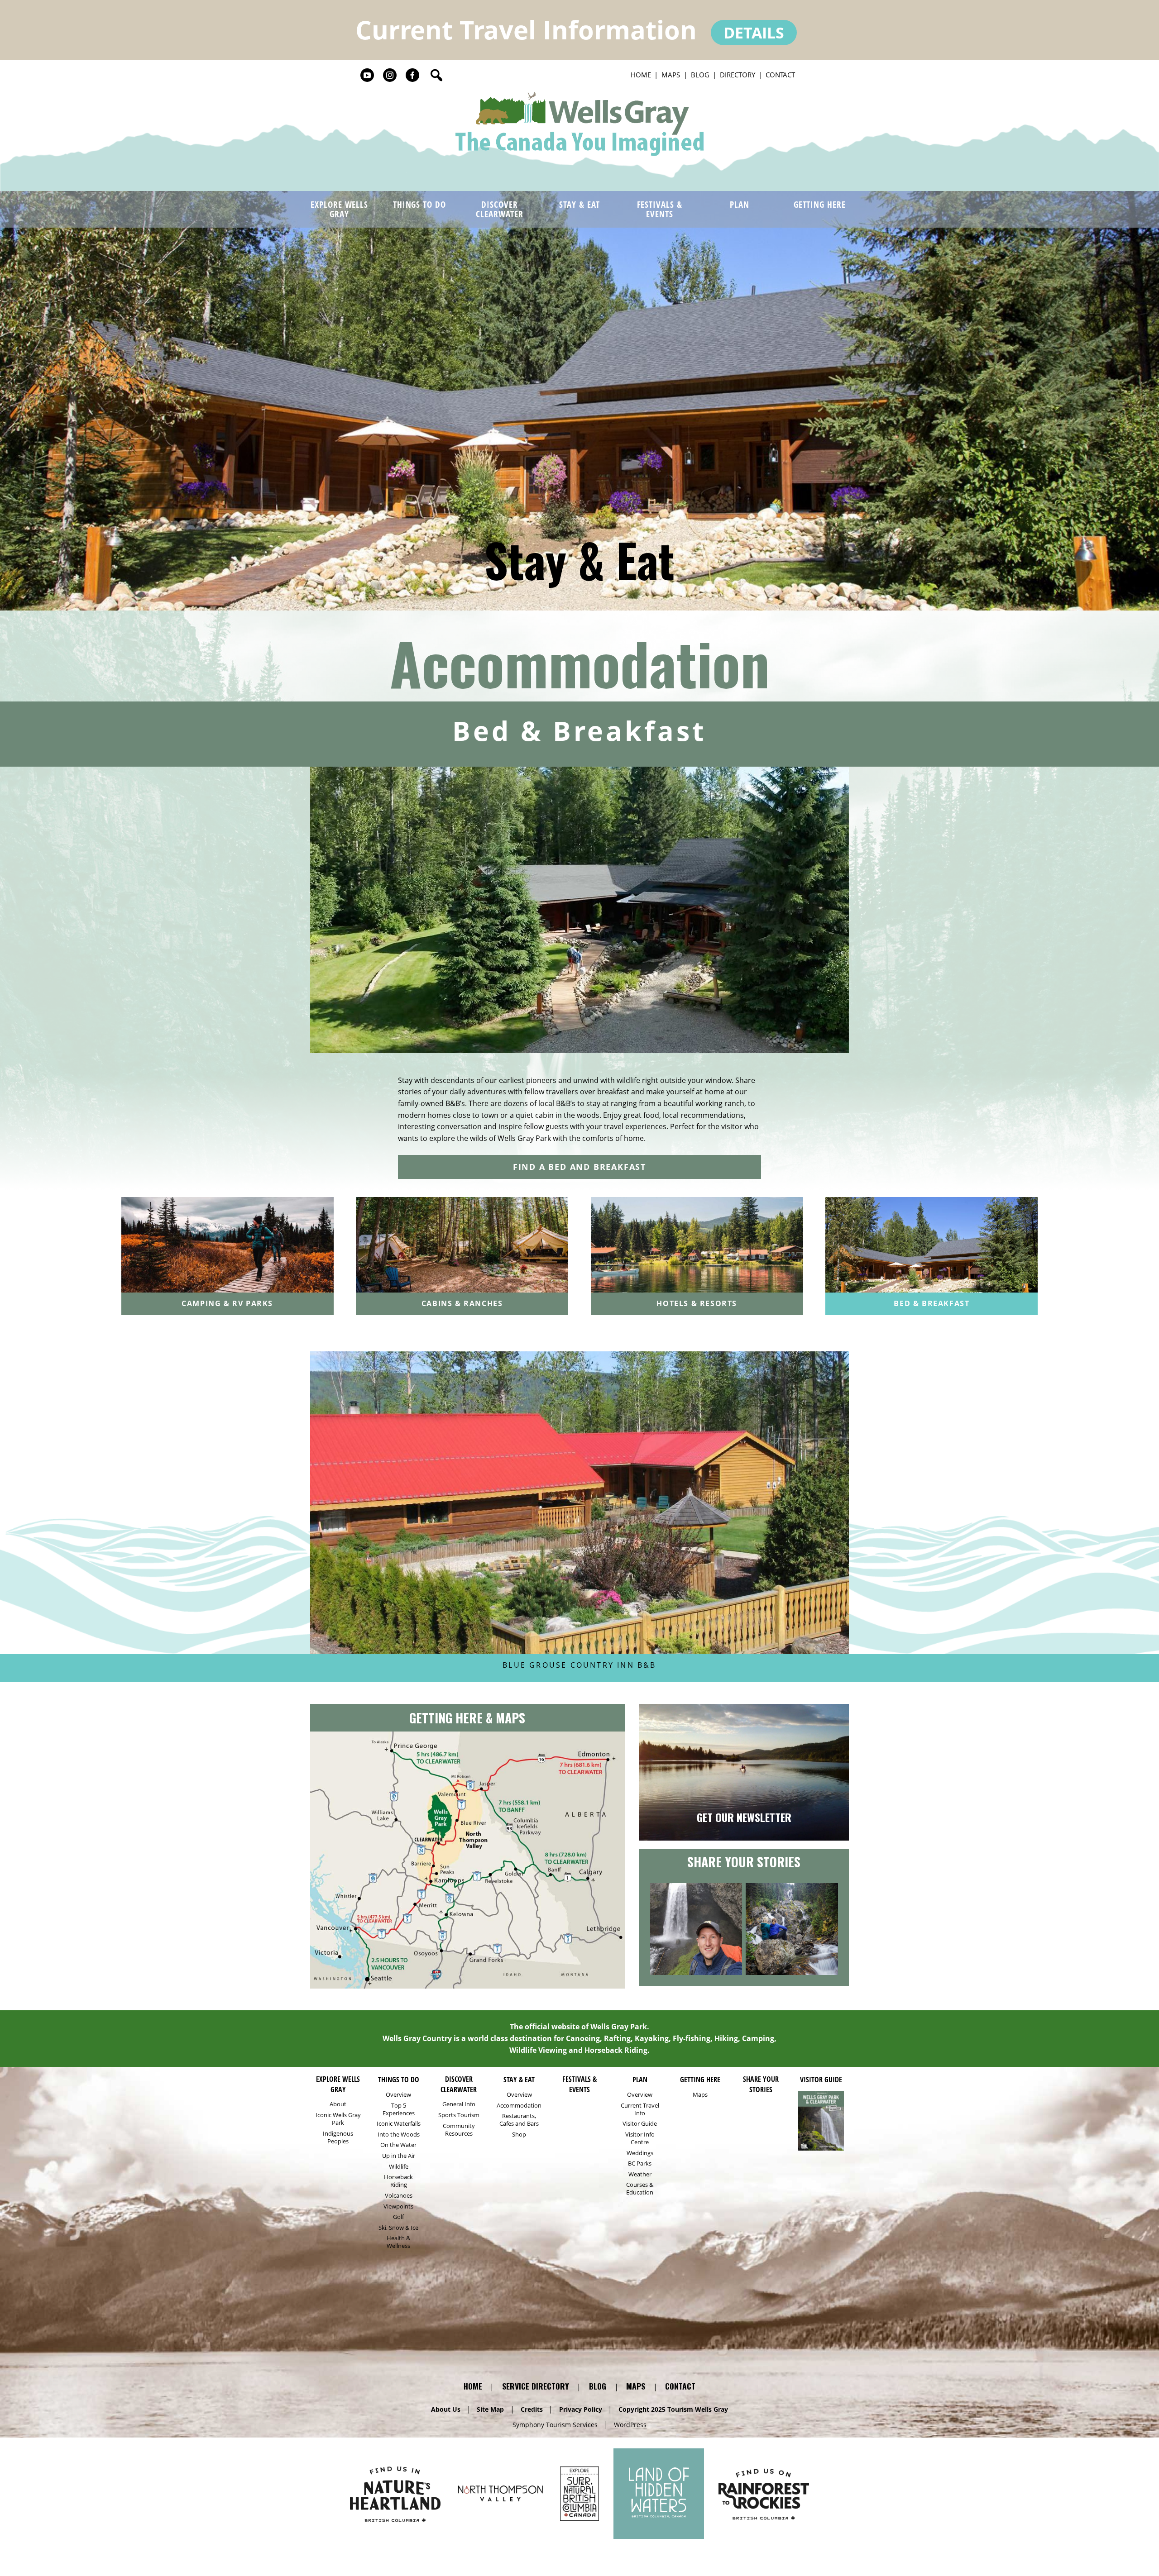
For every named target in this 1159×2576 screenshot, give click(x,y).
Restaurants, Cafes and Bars (519, 2120)
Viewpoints (398, 2206)
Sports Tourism (459, 2115)
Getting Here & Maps (467, 1718)
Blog (700, 75)
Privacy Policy (581, 2409)
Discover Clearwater (500, 209)
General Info (459, 2104)
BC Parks (640, 2163)
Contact (780, 75)
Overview (398, 2095)
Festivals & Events (660, 209)
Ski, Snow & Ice (398, 2228)
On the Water (398, 2145)
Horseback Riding (398, 2181)
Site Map (490, 2409)
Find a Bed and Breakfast (579, 1167)
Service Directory (536, 2386)
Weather (640, 2174)
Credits (532, 2409)
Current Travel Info (640, 2109)
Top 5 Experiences (399, 2109)
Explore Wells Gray (339, 209)
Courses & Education (640, 2189)
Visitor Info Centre (640, 2138)
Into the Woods (399, 2135)
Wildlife (399, 2167)
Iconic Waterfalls (399, 2124)
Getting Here (820, 204)
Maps (671, 75)
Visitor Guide (640, 2124)
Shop (519, 2135)
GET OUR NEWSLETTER (744, 1817)
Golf (398, 2217)
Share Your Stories (744, 1862)
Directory (738, 75)
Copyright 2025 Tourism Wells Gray (673, 2409)
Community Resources (459, 2130)
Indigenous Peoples (338, 2137)
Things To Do (420, 204)
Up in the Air (399, 2156)
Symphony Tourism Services (555, 2425)
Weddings (640, 2153)
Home (641, 75)
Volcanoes (399, 2196)
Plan (740, 204)
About (338, 2104)
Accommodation (580, 662)
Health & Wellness (398, 2242)
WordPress (630, 2425)
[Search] (436, 75)
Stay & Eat (579, 204)
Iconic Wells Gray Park (338, 2119)
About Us (446, 2409)
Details (754, 33)
